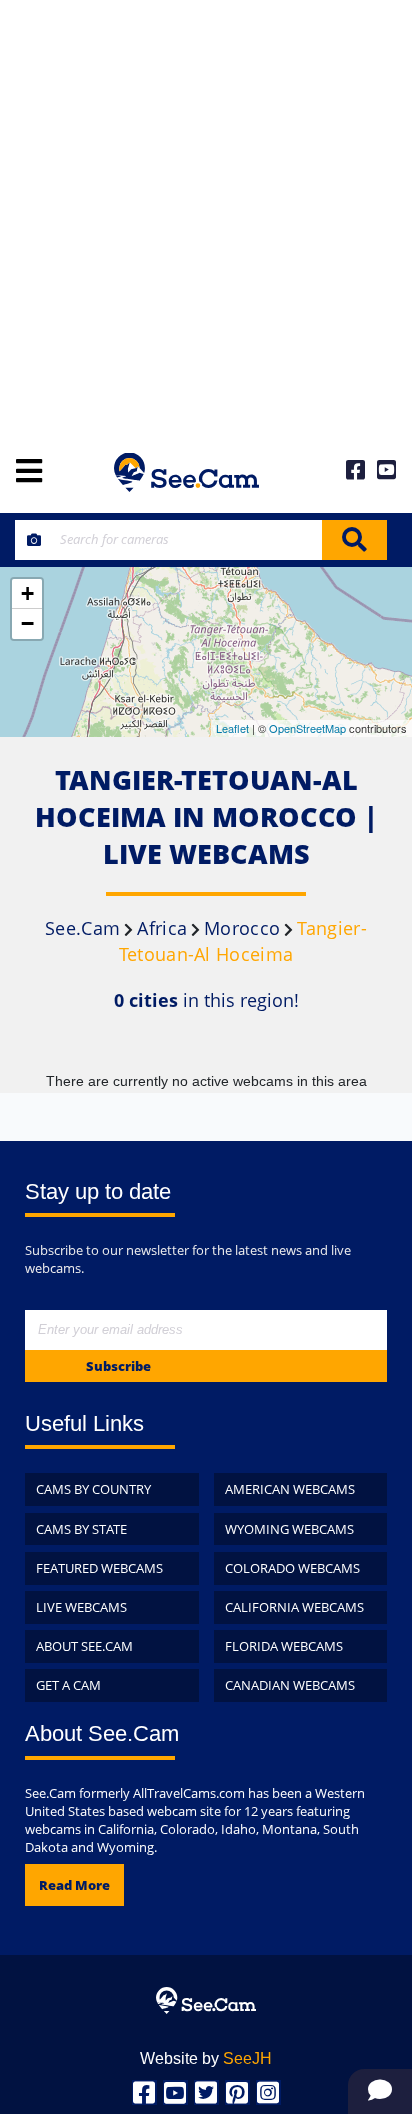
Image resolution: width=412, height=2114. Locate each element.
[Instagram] (268, 2092)
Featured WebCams (99, 1568)
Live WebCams (81, 1607)
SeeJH (247, 2058)
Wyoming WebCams (289, 1529)
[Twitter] (206, 2092)
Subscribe (118, 1366)
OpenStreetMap (307, 728)
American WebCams (290, 1489)
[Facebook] (144, 2092)
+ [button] (27, 593)
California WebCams (294, 1607)
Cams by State (81, 1529)
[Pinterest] (237, 2092)
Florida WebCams (284, 1646)
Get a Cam (68, 1685)
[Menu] (29, 472)
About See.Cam (84, 1646)
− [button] (27, 623)
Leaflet (232, 728)
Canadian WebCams (290, 1685)
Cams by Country (93, 1489)
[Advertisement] (206, 216)
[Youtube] (175, 2092)
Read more (74, 1885)
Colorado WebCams (292, 1568)
